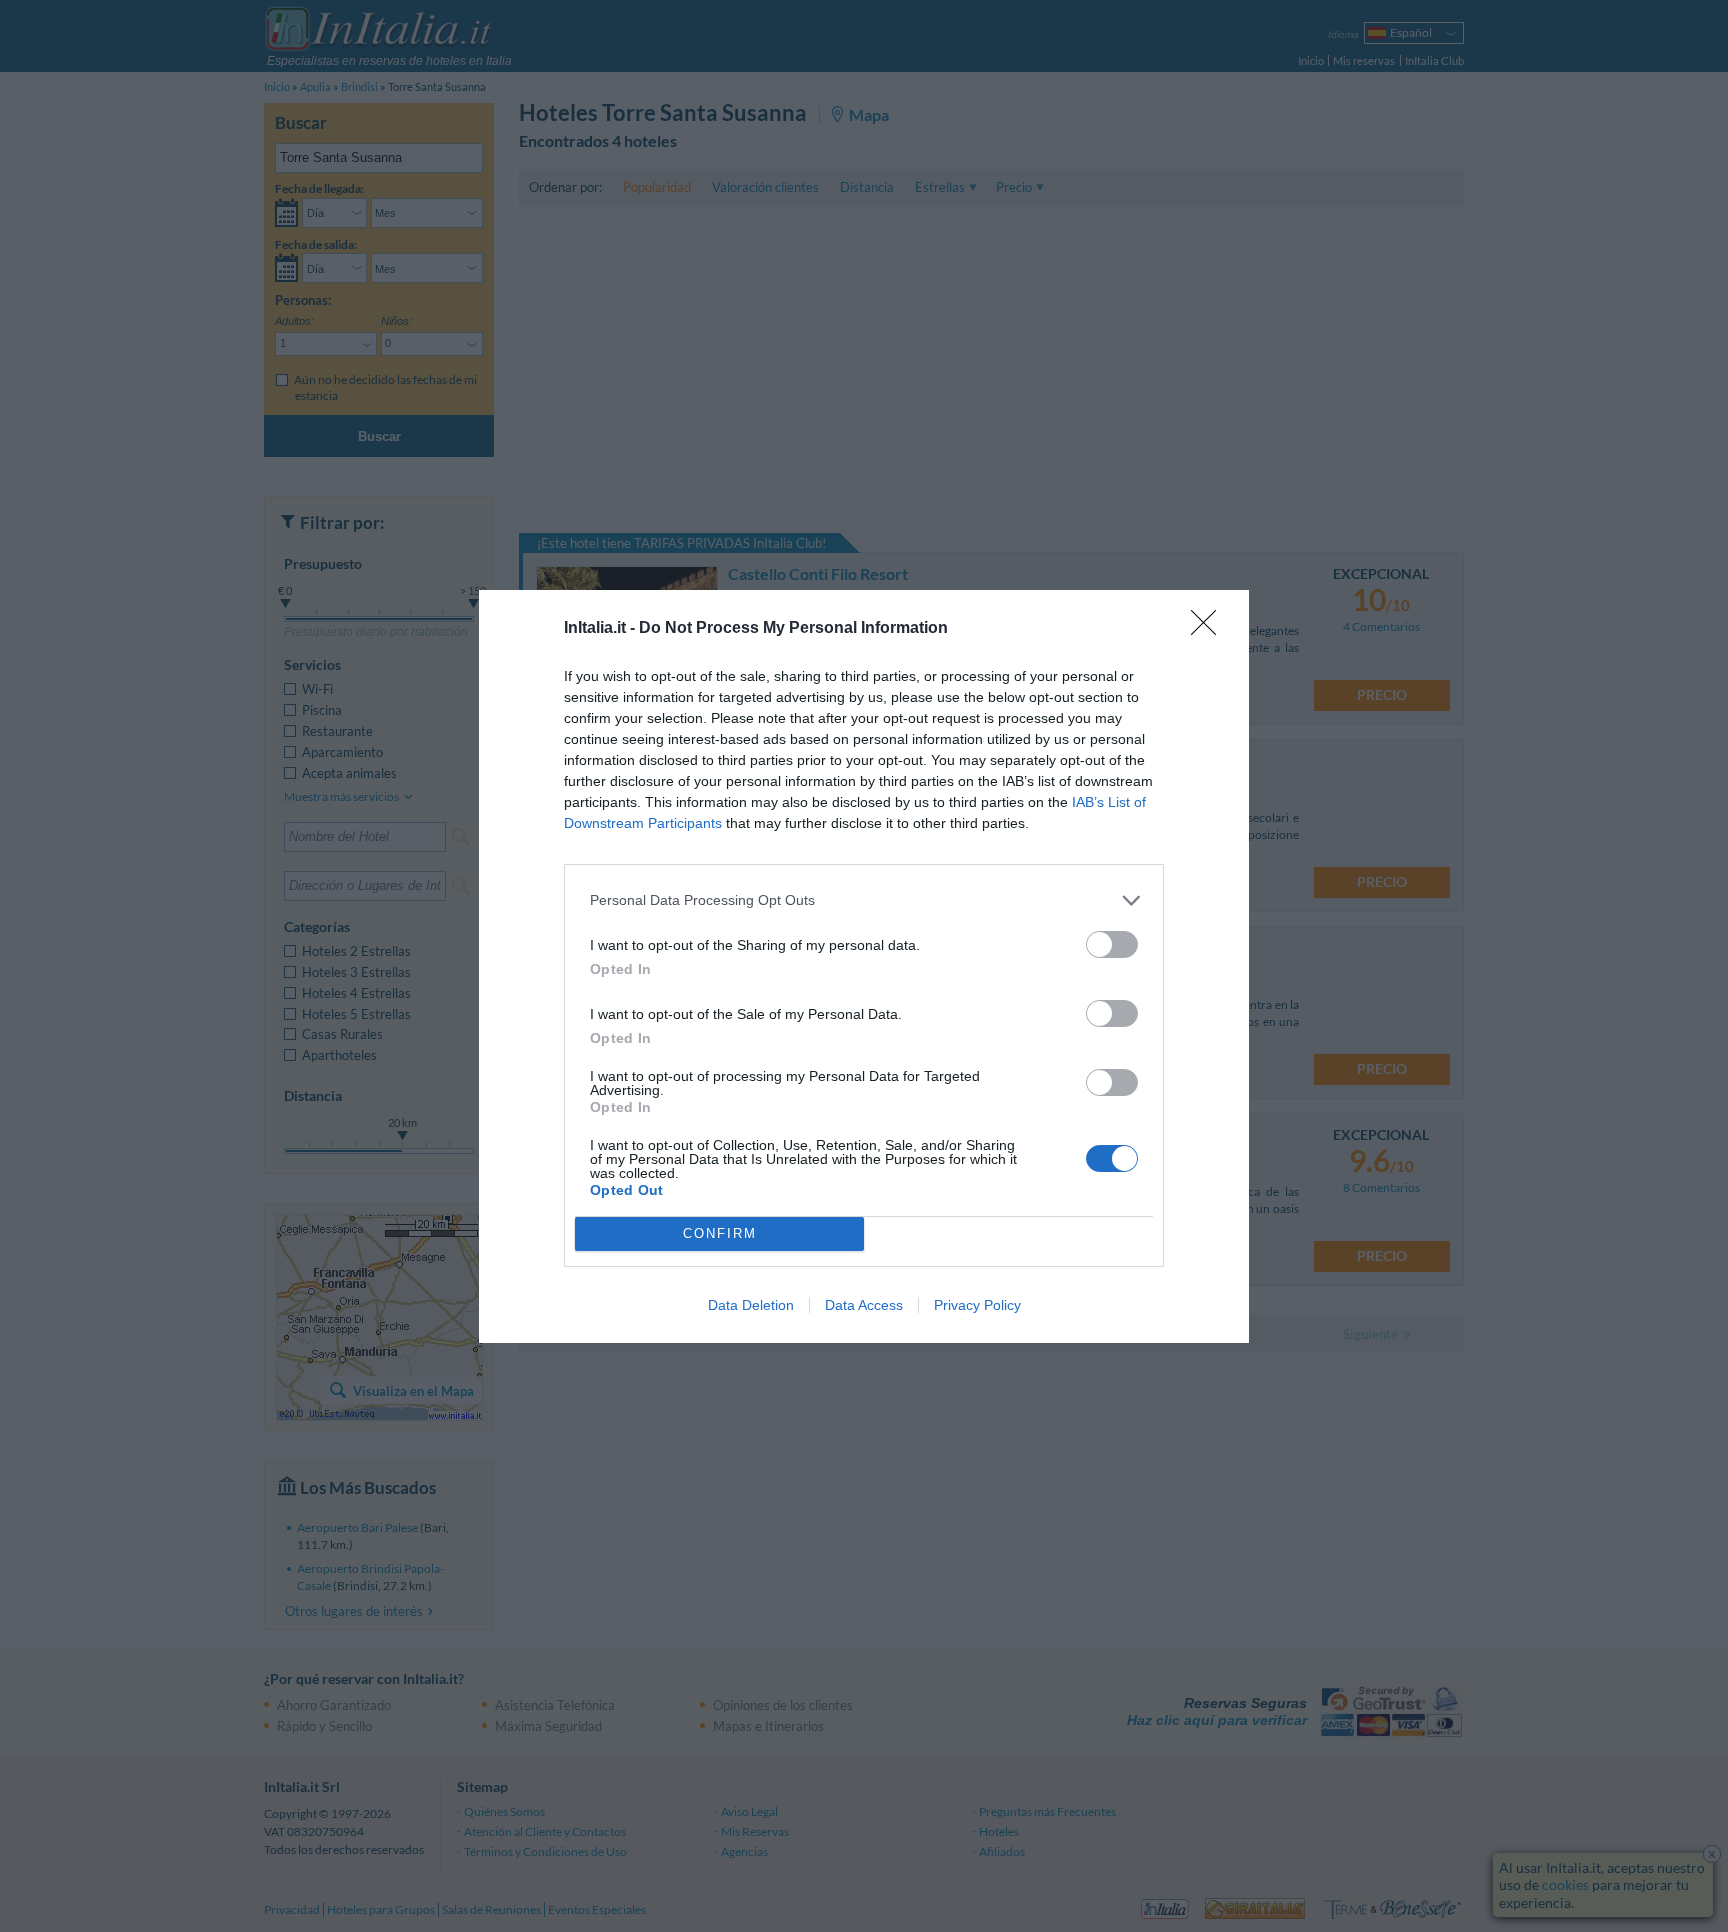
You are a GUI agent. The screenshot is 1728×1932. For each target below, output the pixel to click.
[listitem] (864, 900)
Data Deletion (751, 1305)
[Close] (1210, 629)
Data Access (864, 1305)
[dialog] (864, 966)
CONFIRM (720, 1233)
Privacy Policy (977, 1305)
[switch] (1112, 944)
